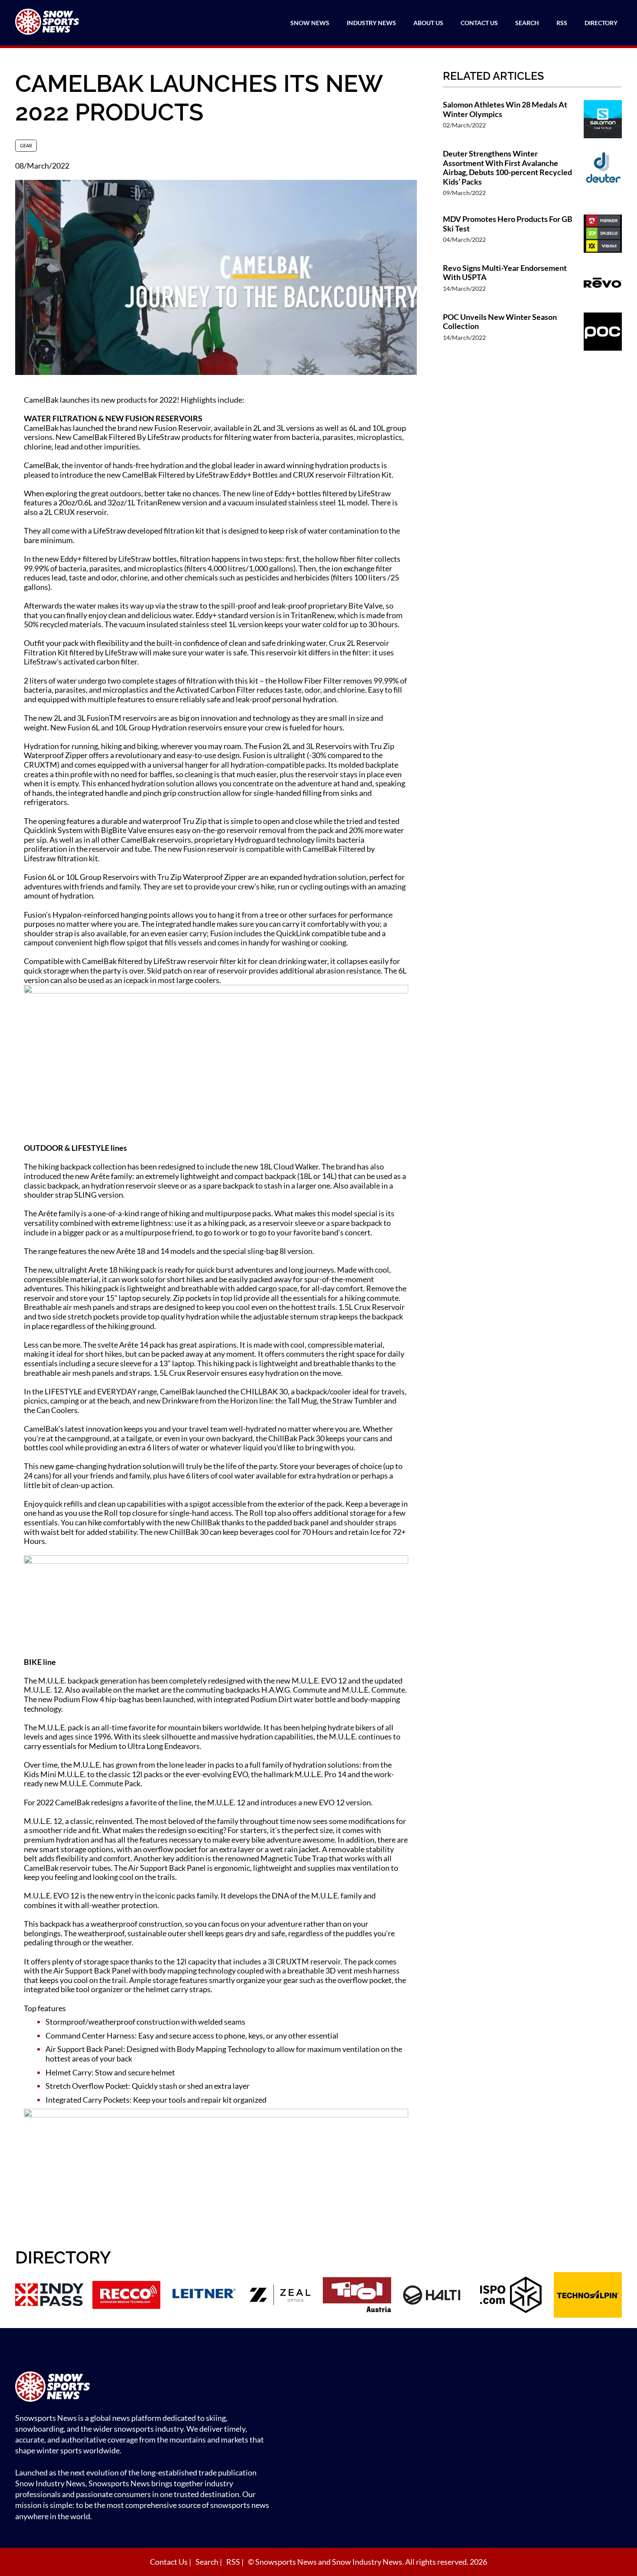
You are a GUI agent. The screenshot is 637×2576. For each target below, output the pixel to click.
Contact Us (479, 23)
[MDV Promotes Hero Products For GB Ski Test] (603, 235)
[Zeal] (280, 2296)
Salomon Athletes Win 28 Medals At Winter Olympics (505, 109)
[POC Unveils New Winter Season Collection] (603, 333)
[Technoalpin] (588, 2296)
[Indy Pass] (49, 2296)
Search (527, 23)
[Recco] (127, 2296)
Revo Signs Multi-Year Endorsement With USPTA (505, 273)
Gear (26, 145)
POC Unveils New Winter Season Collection (500, 322)
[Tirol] (357, 2296)
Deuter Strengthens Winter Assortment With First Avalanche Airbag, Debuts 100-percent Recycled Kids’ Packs (507, 168)
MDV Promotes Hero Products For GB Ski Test (508, 224)
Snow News (310, 23)
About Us (428, 23)
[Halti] (434, 2296)
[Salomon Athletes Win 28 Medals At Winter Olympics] (603, 120)
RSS (562, 23)
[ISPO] (511, 2296)
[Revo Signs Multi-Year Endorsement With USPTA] (603, 284)
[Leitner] (203, 2296)
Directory (601, 23)
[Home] (145, 2388)
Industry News (371, 23)
